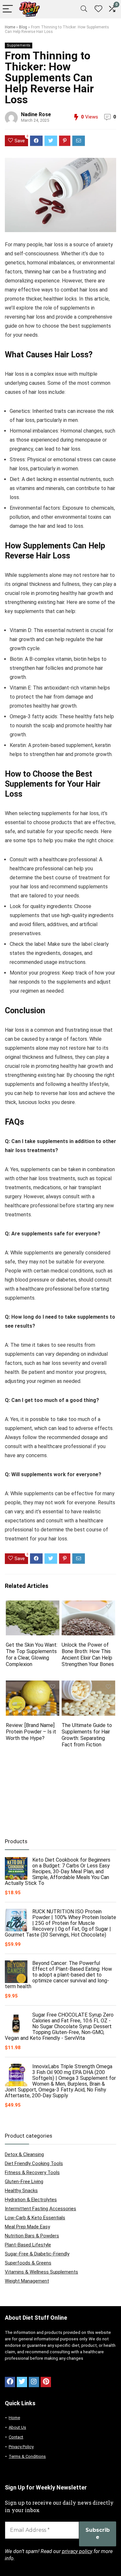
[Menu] (8, 9)
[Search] (84, 9)
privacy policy (77, 2551)
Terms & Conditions (27, 2456)
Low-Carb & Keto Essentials (35, 2218)
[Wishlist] (98, 9)
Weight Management (27, 2281)
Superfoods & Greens (28, 2263)
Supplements (19, 45)
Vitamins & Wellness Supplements (41, 2272)
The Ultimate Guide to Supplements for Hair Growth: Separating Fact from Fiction (87, 1735)
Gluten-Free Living (24, 2182)
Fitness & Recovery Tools (32, 2172)
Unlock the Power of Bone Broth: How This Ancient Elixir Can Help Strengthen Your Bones (88, 1655)
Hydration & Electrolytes (31, 2200)
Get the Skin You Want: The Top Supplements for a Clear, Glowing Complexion (32, 1655)
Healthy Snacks (21, 2191)
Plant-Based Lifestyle (28, 2245)
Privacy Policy (21, 2447)
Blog (23, 27)
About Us (17, 2427)
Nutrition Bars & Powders (32, 2236)
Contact (16, 2437)
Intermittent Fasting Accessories (40, 2209)
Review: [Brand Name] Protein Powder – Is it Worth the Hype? (31, 1732)
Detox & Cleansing (24, 2154)
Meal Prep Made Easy (27, 2227)
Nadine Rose (36, 114)
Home (10, 27)
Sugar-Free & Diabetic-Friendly (37, 2254)
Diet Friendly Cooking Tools (34, 2163)
